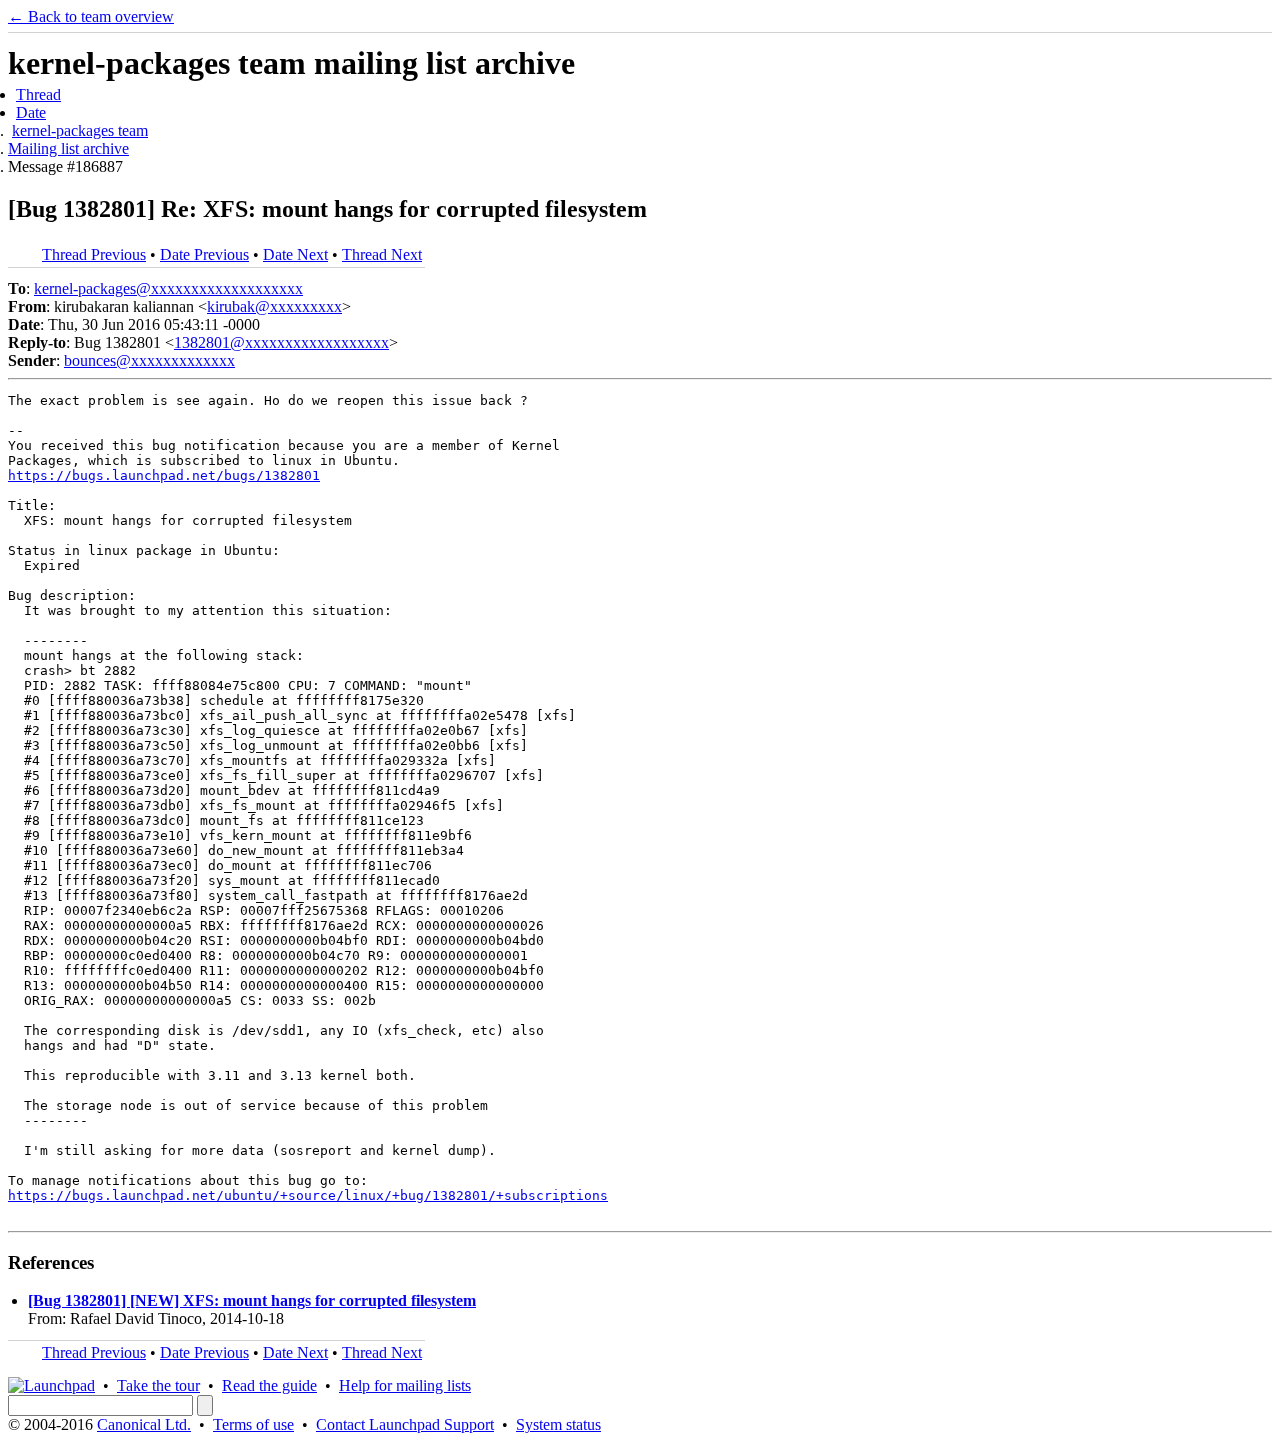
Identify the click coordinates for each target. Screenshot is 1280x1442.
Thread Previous (94, 254)
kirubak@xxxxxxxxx (274, 306)
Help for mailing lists (405, 1385)
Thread (38, 94)
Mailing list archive (68, 148)
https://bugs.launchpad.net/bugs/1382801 (164, 475)
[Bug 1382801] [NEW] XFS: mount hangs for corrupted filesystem (252, 1300)
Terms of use (253, 1424)
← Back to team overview (91, 16)
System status (558, 1424)
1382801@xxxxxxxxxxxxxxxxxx (281, 342)
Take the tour (158, 1385)
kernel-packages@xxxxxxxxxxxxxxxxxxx (168, 288)
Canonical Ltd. (144, 1424)
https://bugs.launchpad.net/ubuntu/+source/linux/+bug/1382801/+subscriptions (308, 1195)
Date (31, 112)
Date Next (295, 254)
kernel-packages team (80, 130)
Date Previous (204, 254)
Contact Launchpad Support (405, 1424)
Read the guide (269, 1385)
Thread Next (382, 254)
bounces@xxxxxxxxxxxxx (149, 360)
